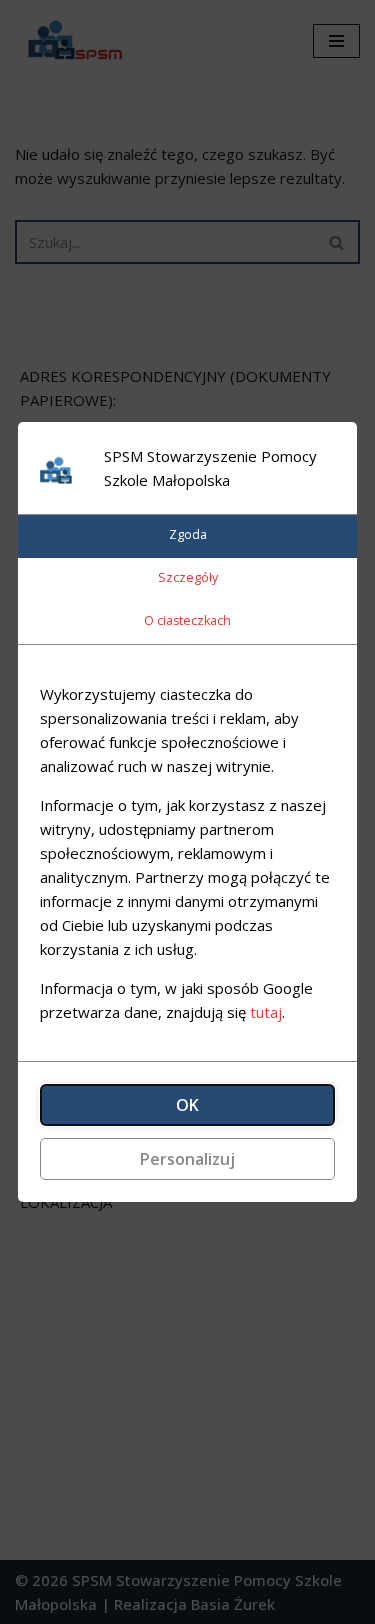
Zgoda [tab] (188, 534)
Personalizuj (187, 1159)
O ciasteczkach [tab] (187, 620)
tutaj (266, 1012)
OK (187, 1105)
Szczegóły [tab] (188, 577)
